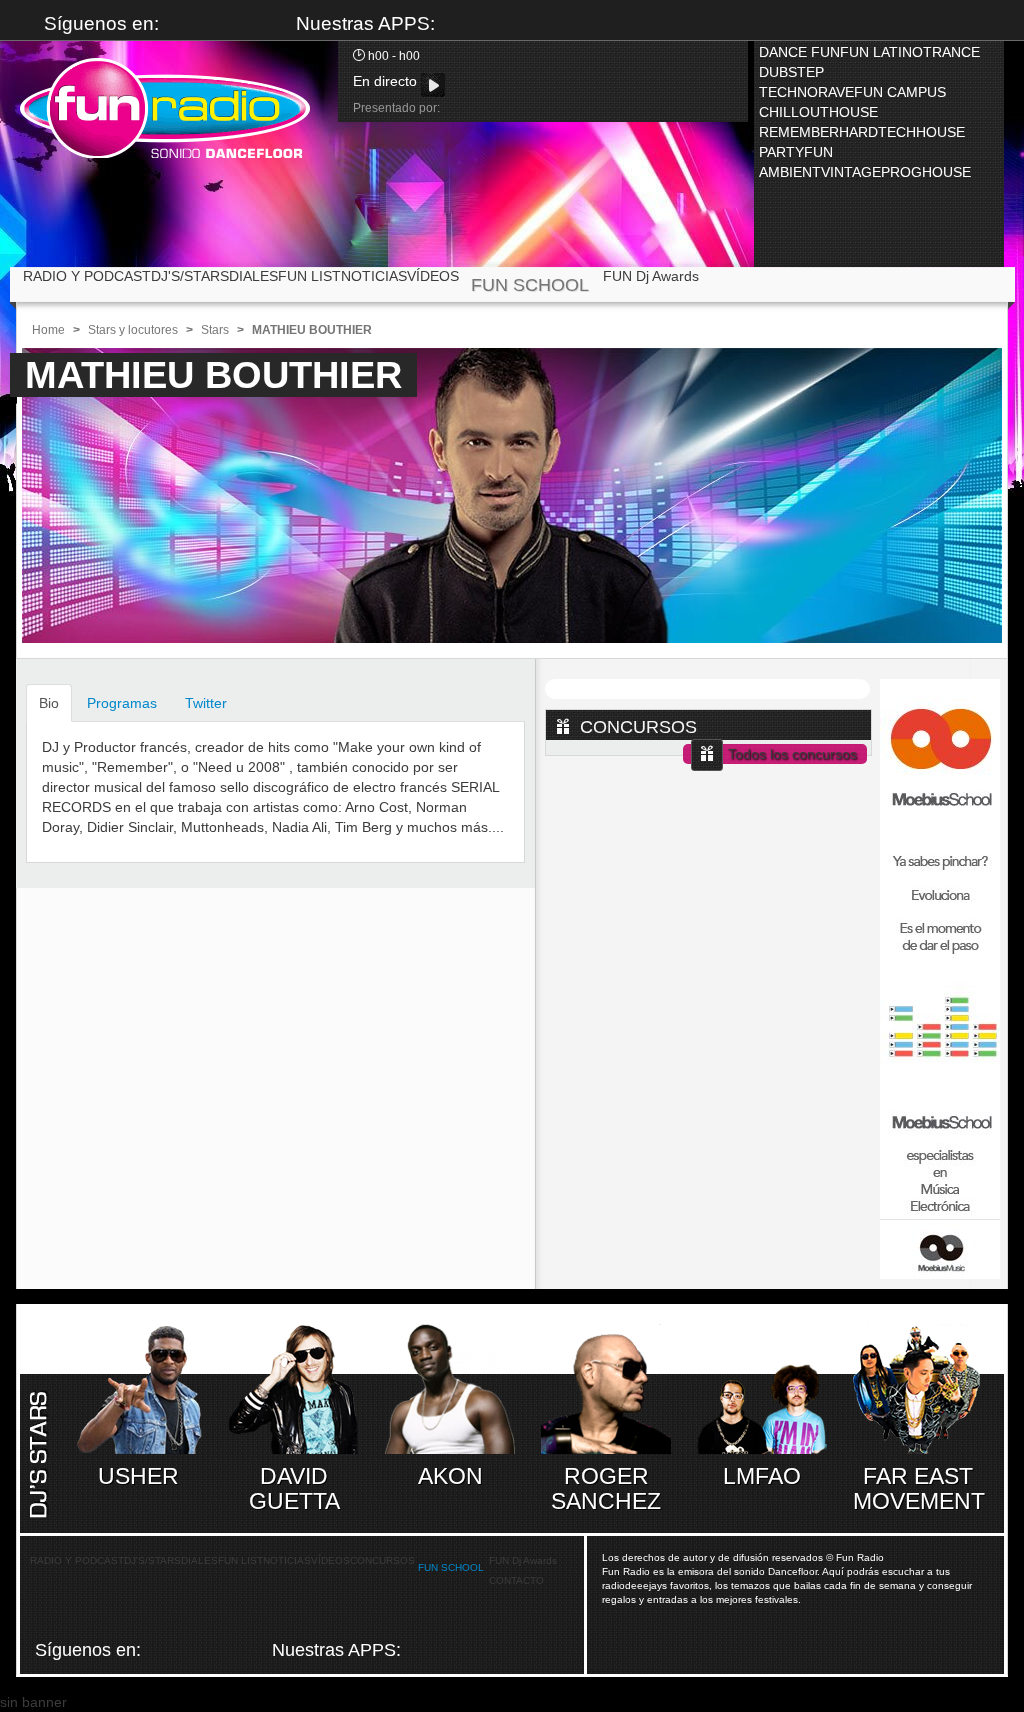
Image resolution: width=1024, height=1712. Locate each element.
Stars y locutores (133, 330)
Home (48, 330)
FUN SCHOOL (530, 285)
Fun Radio (165, 108)
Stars (215, 330)
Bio (49, 703)
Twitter (206, 703)
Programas (122, 703)
